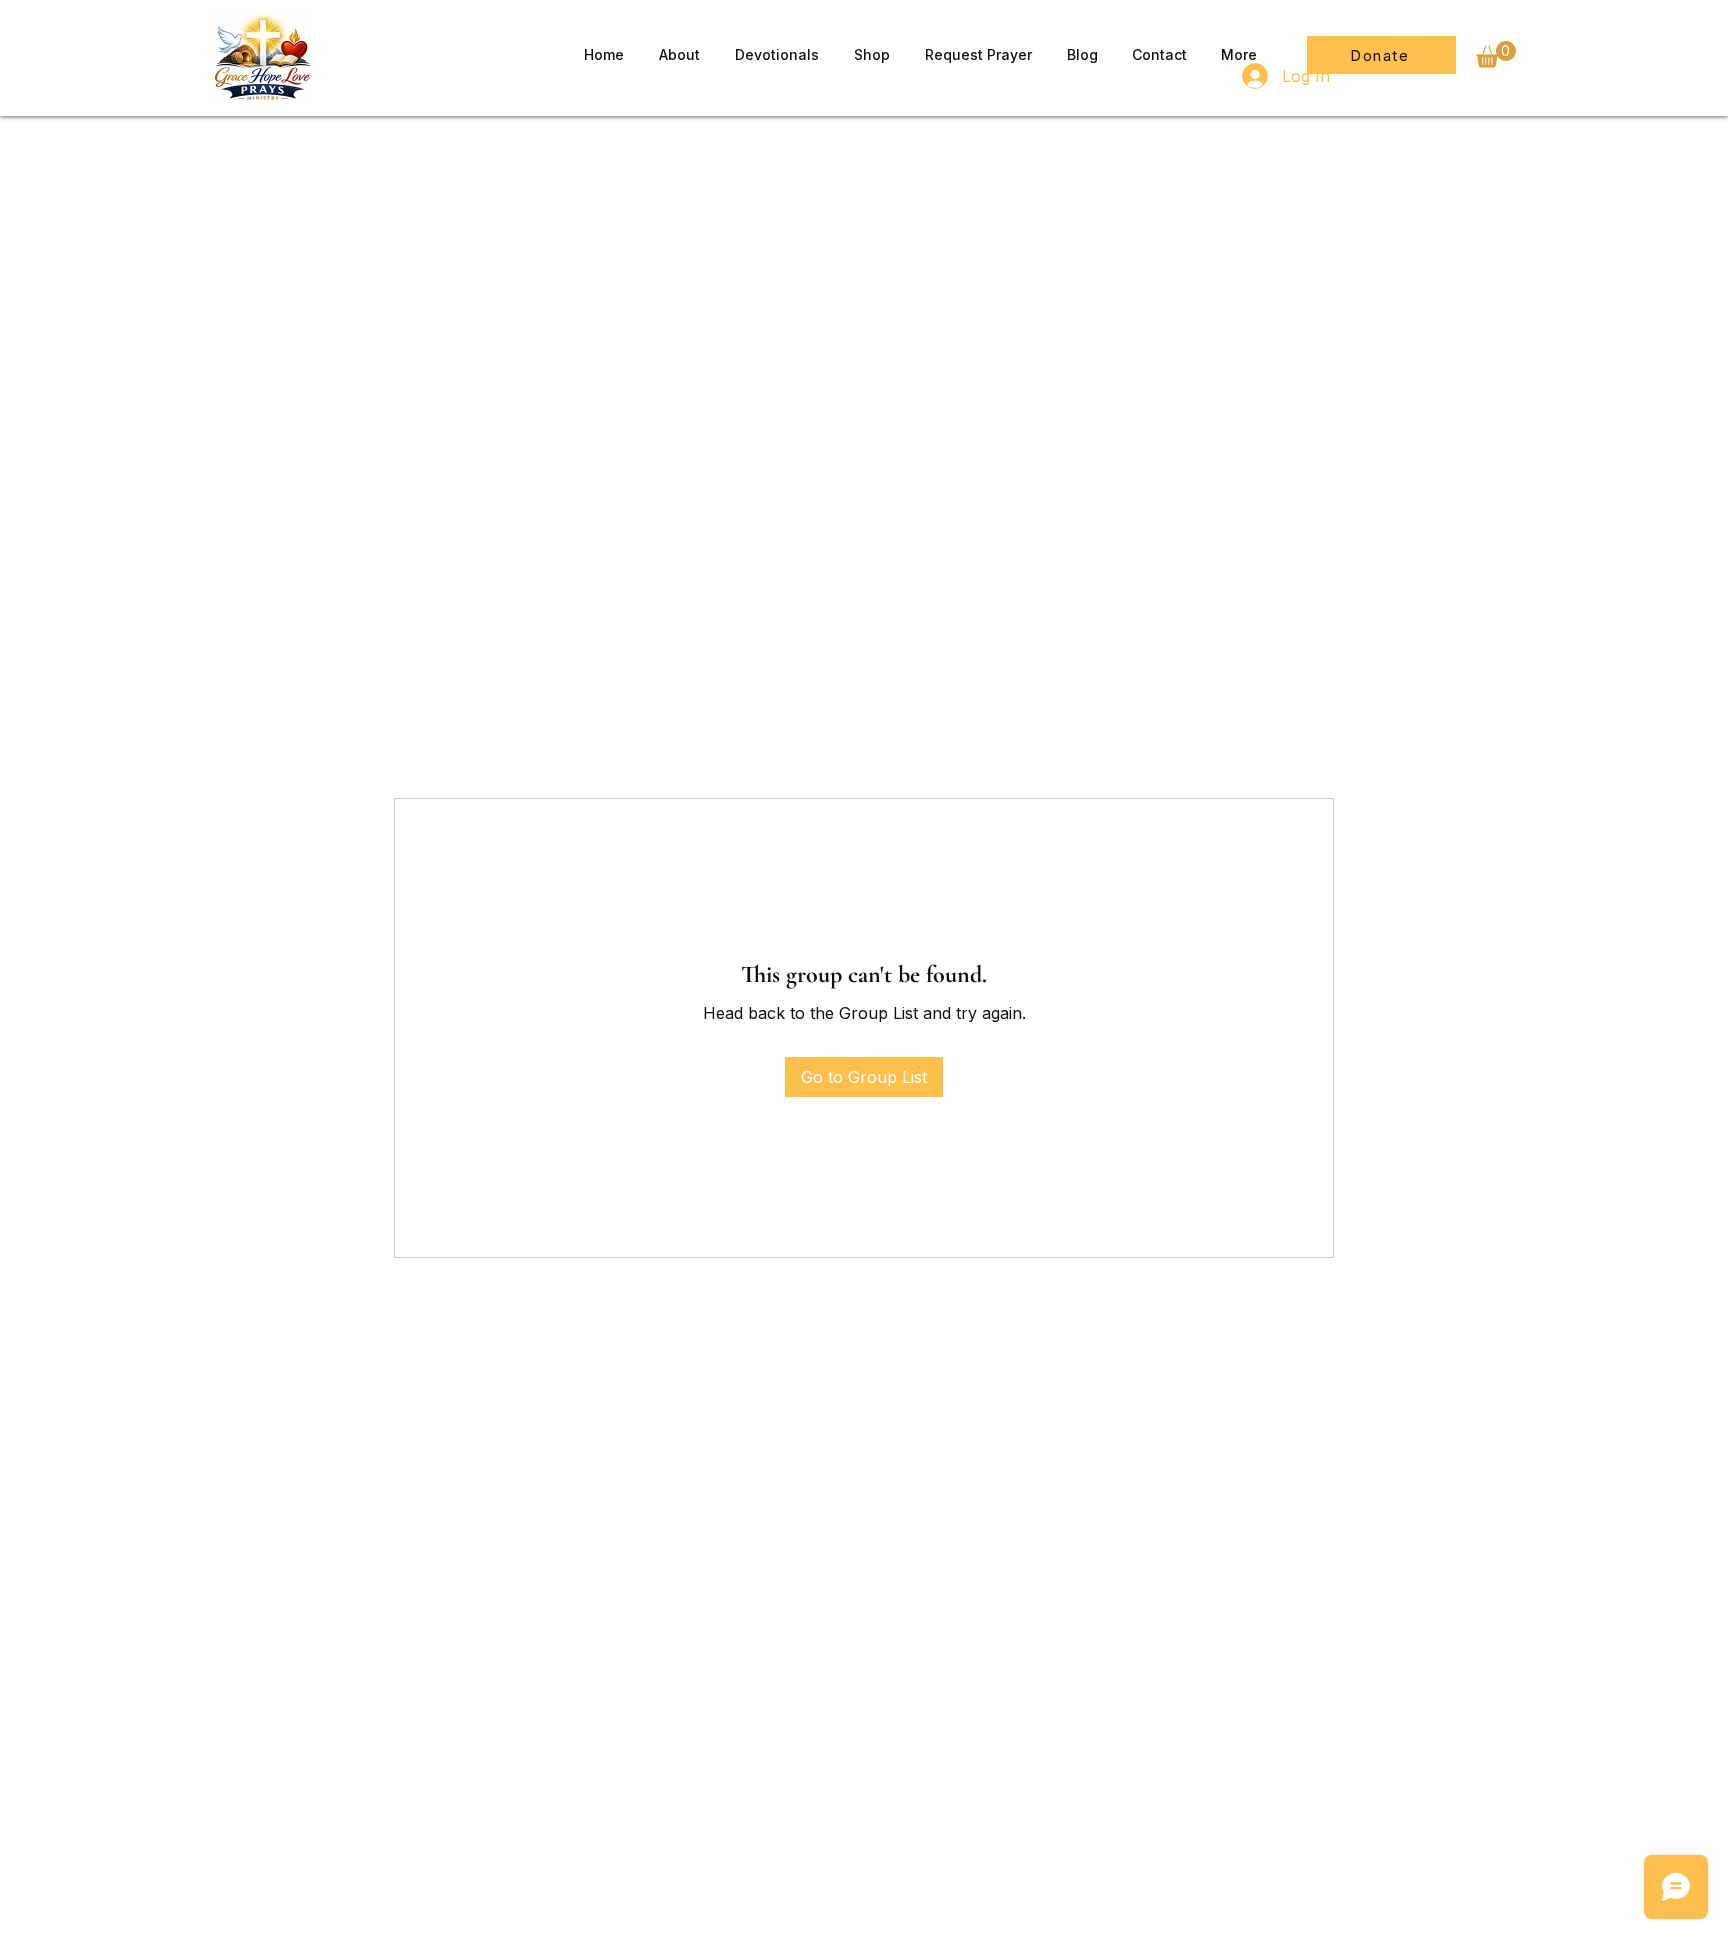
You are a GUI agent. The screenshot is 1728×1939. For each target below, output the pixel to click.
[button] (1496, 54)
